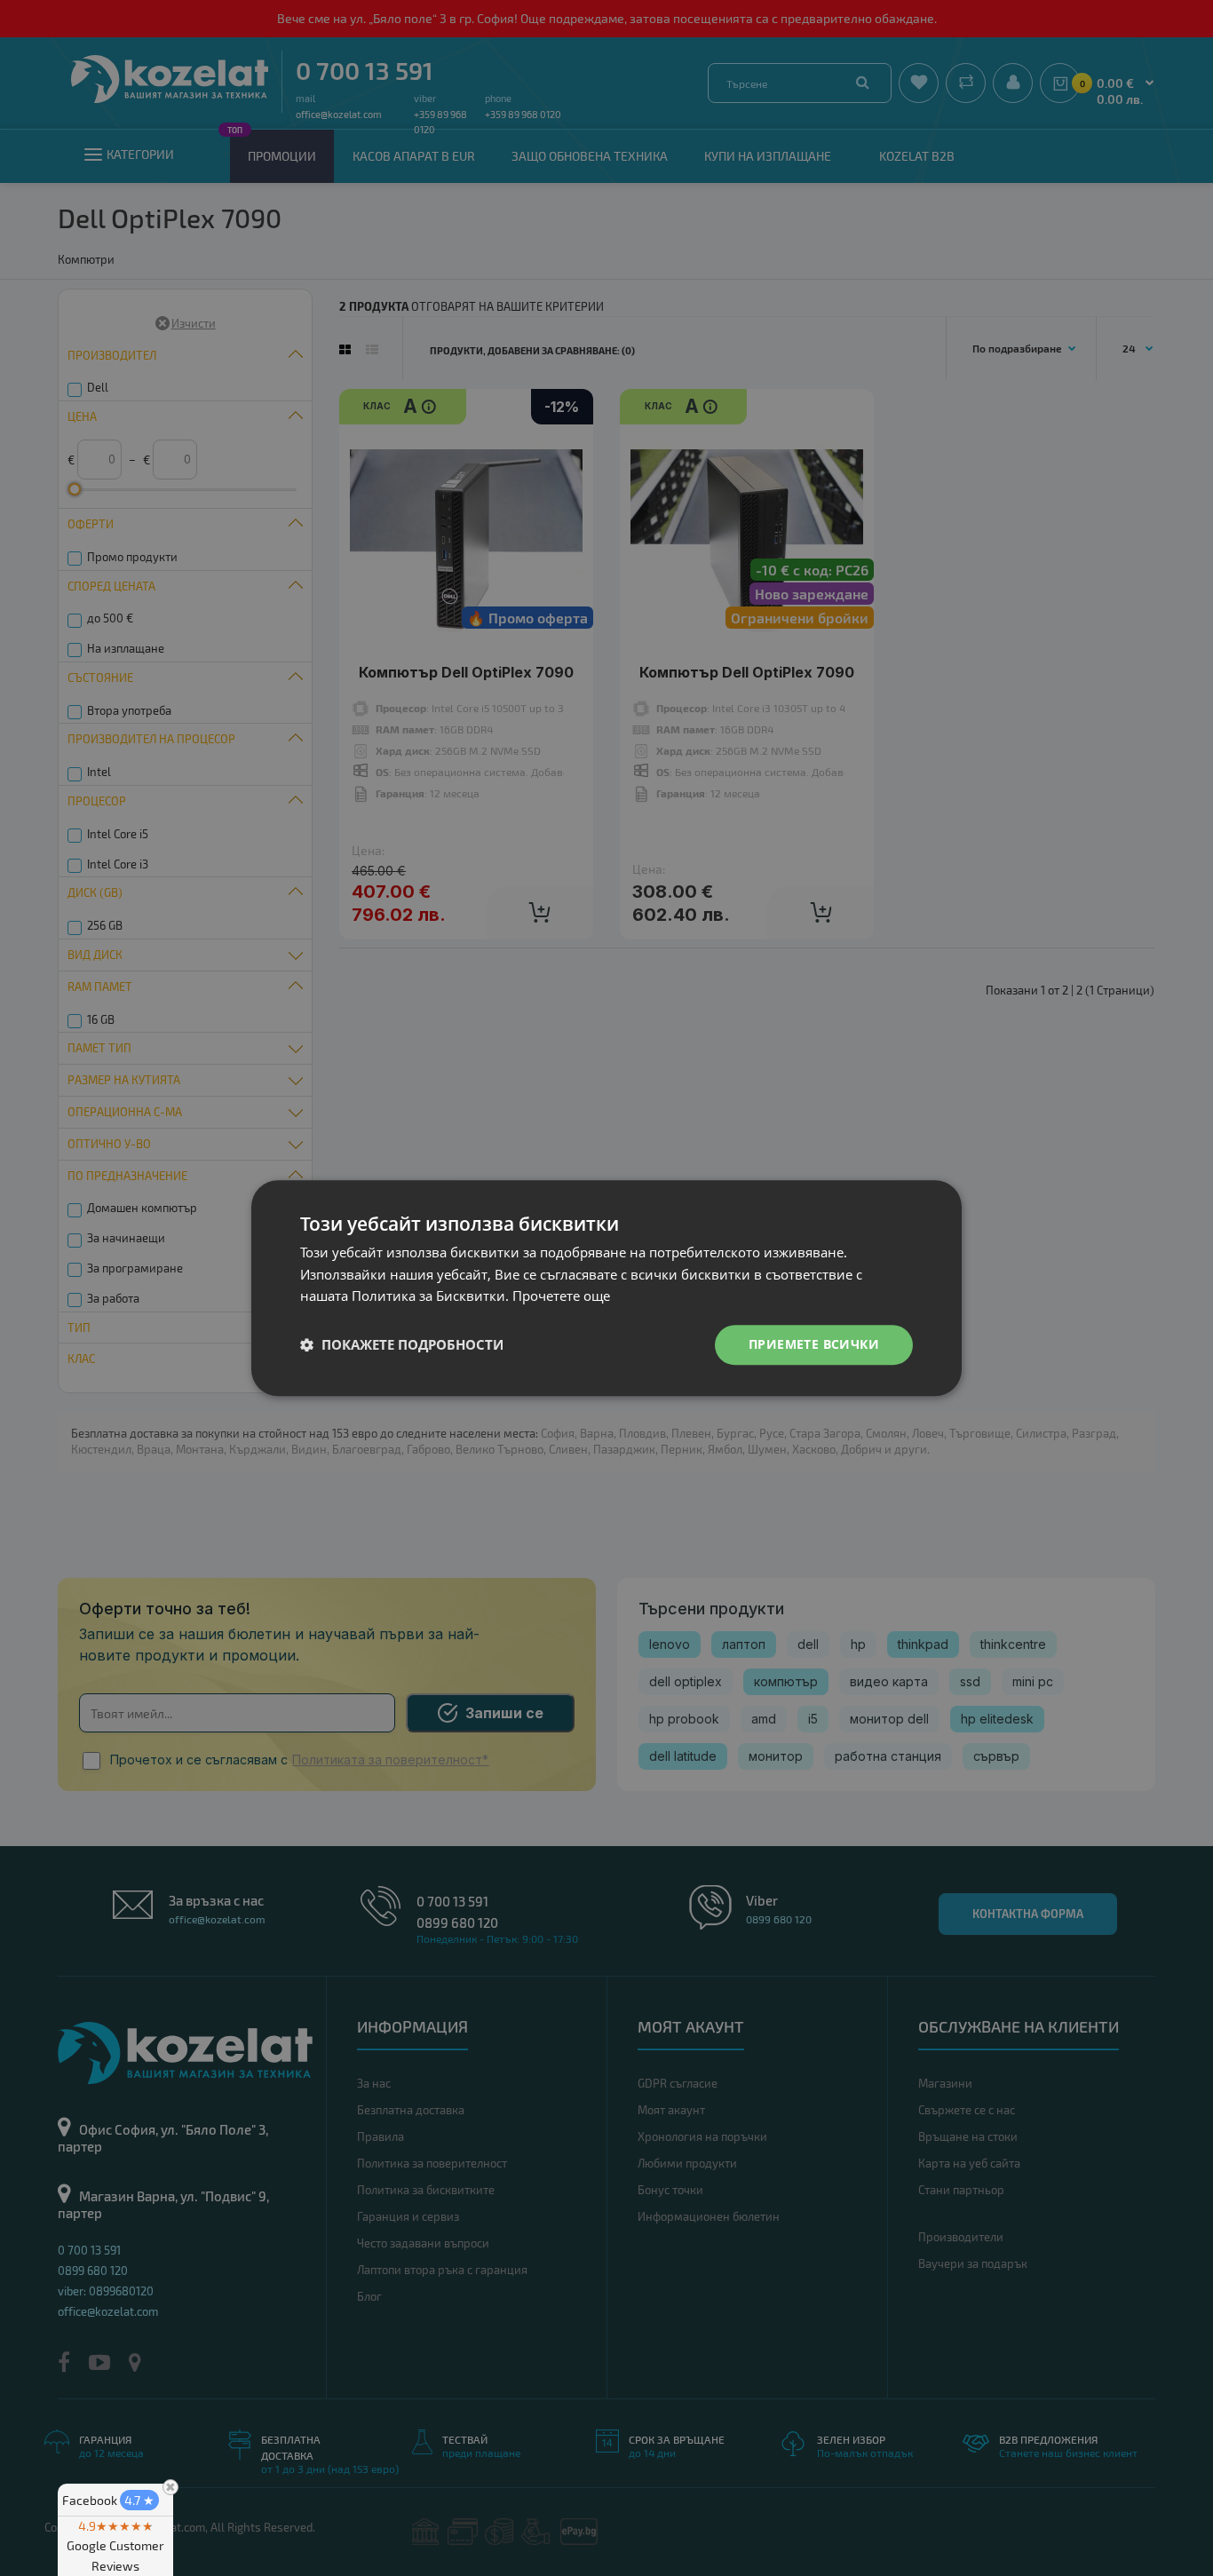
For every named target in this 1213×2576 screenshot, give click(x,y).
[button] (402, 1345)
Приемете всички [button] (814, 1344)
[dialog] (606, 1288)
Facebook (108, 2500)
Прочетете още (561, 1296)
